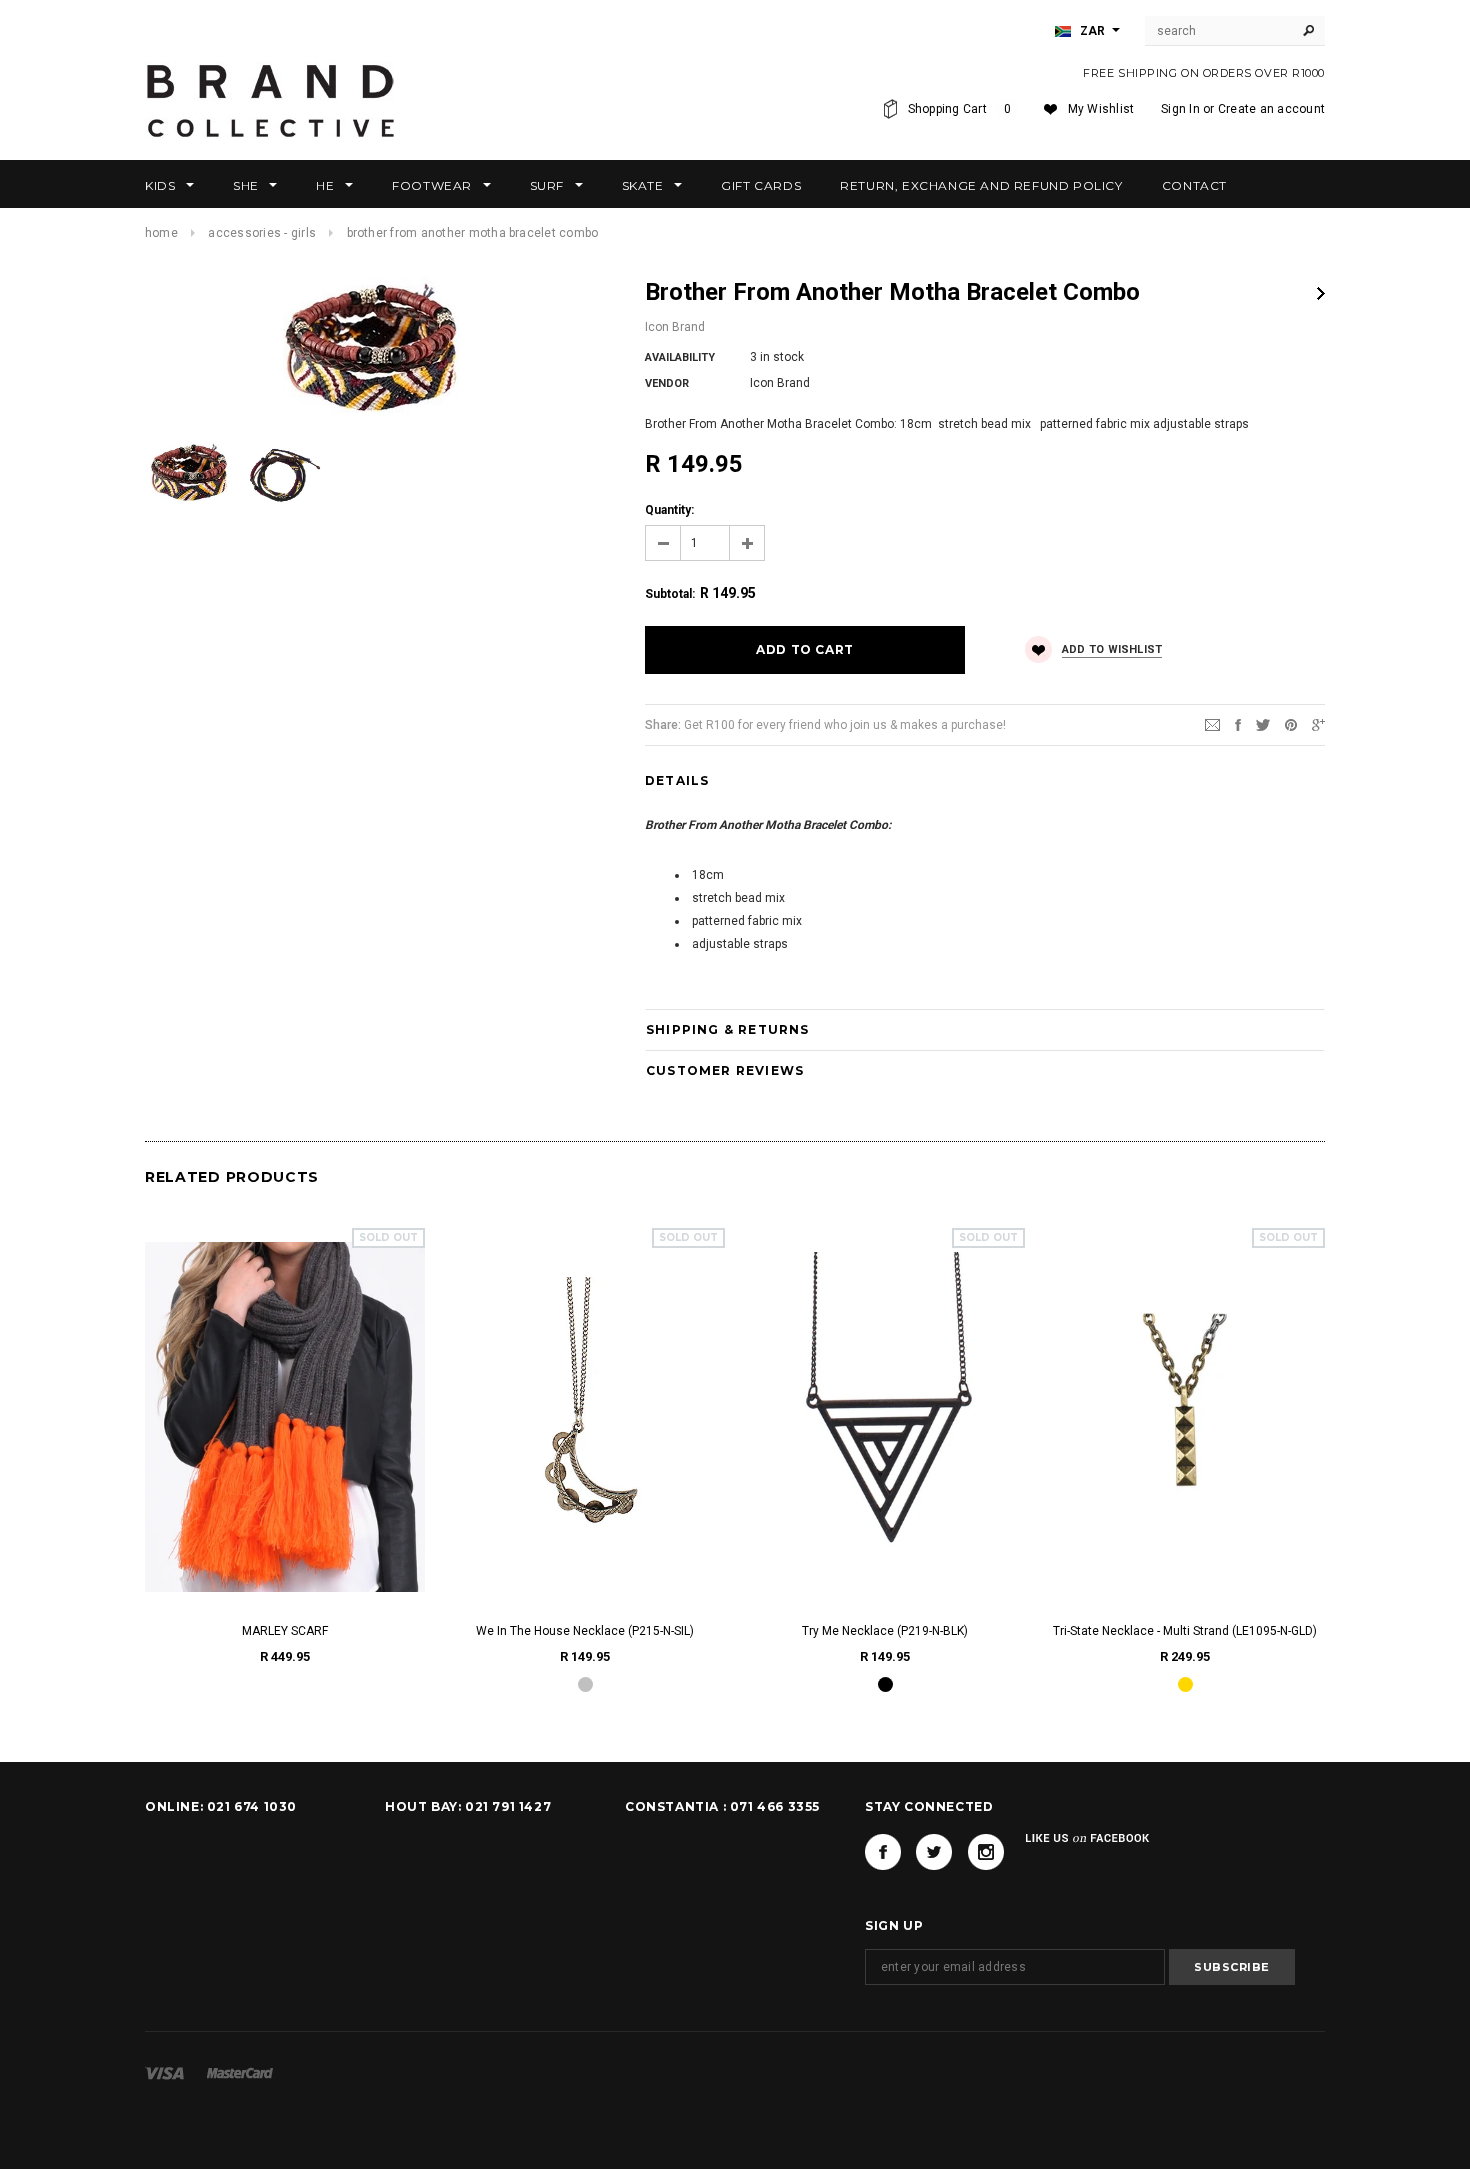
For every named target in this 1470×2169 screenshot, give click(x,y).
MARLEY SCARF (285, 1631)
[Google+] (1318, 724)
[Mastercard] (240, 2073)
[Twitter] (1263, 724)
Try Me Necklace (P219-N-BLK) (885, 1631)
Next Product (1321, 293)
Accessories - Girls (262, 233)
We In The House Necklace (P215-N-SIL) (585, 1631)
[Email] (1212, 724)
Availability (680, 357)
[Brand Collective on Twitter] (934, 1852)
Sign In (1180, 109)
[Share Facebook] (1238, 724)
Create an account (1271, 109)
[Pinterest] (1291, 724)
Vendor (667, 383)
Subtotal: (670, 594)
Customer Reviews (725, 1070)
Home (161, 233)
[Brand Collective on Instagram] (986, 1852)
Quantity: (669, 510)
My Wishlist (1101, 109)
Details (677, 780)
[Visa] (164, 2073)
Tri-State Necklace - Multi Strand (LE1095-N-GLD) (1185, 1631)
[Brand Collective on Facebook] (883, 1852)
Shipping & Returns (728, 1029)
